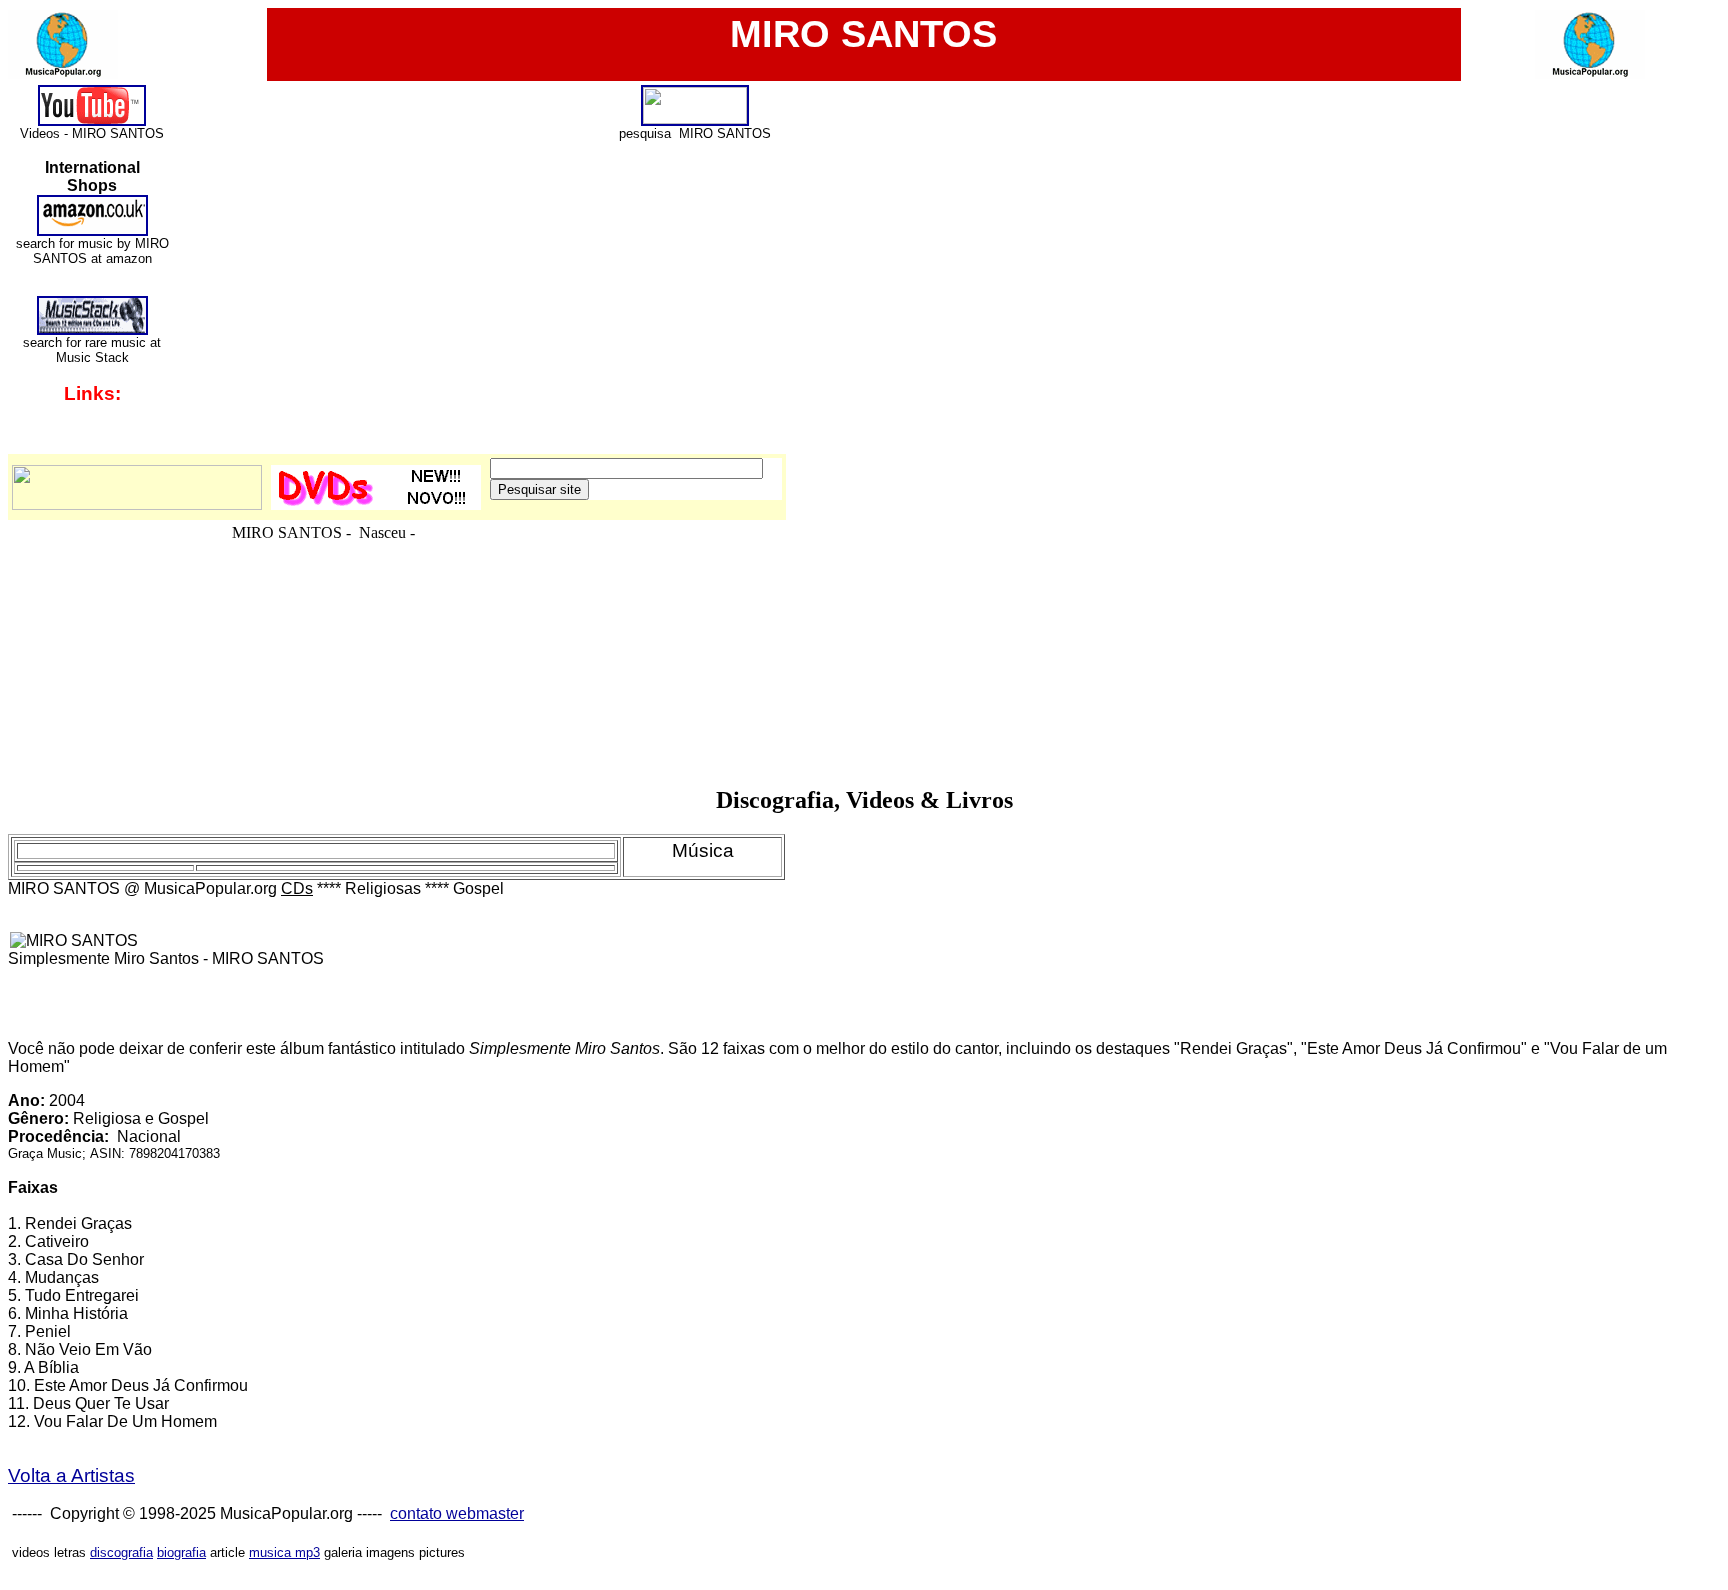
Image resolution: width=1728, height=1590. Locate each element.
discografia (121, 1552)
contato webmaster (457, 1513)
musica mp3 (284, 1552)
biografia (181, 1552)
